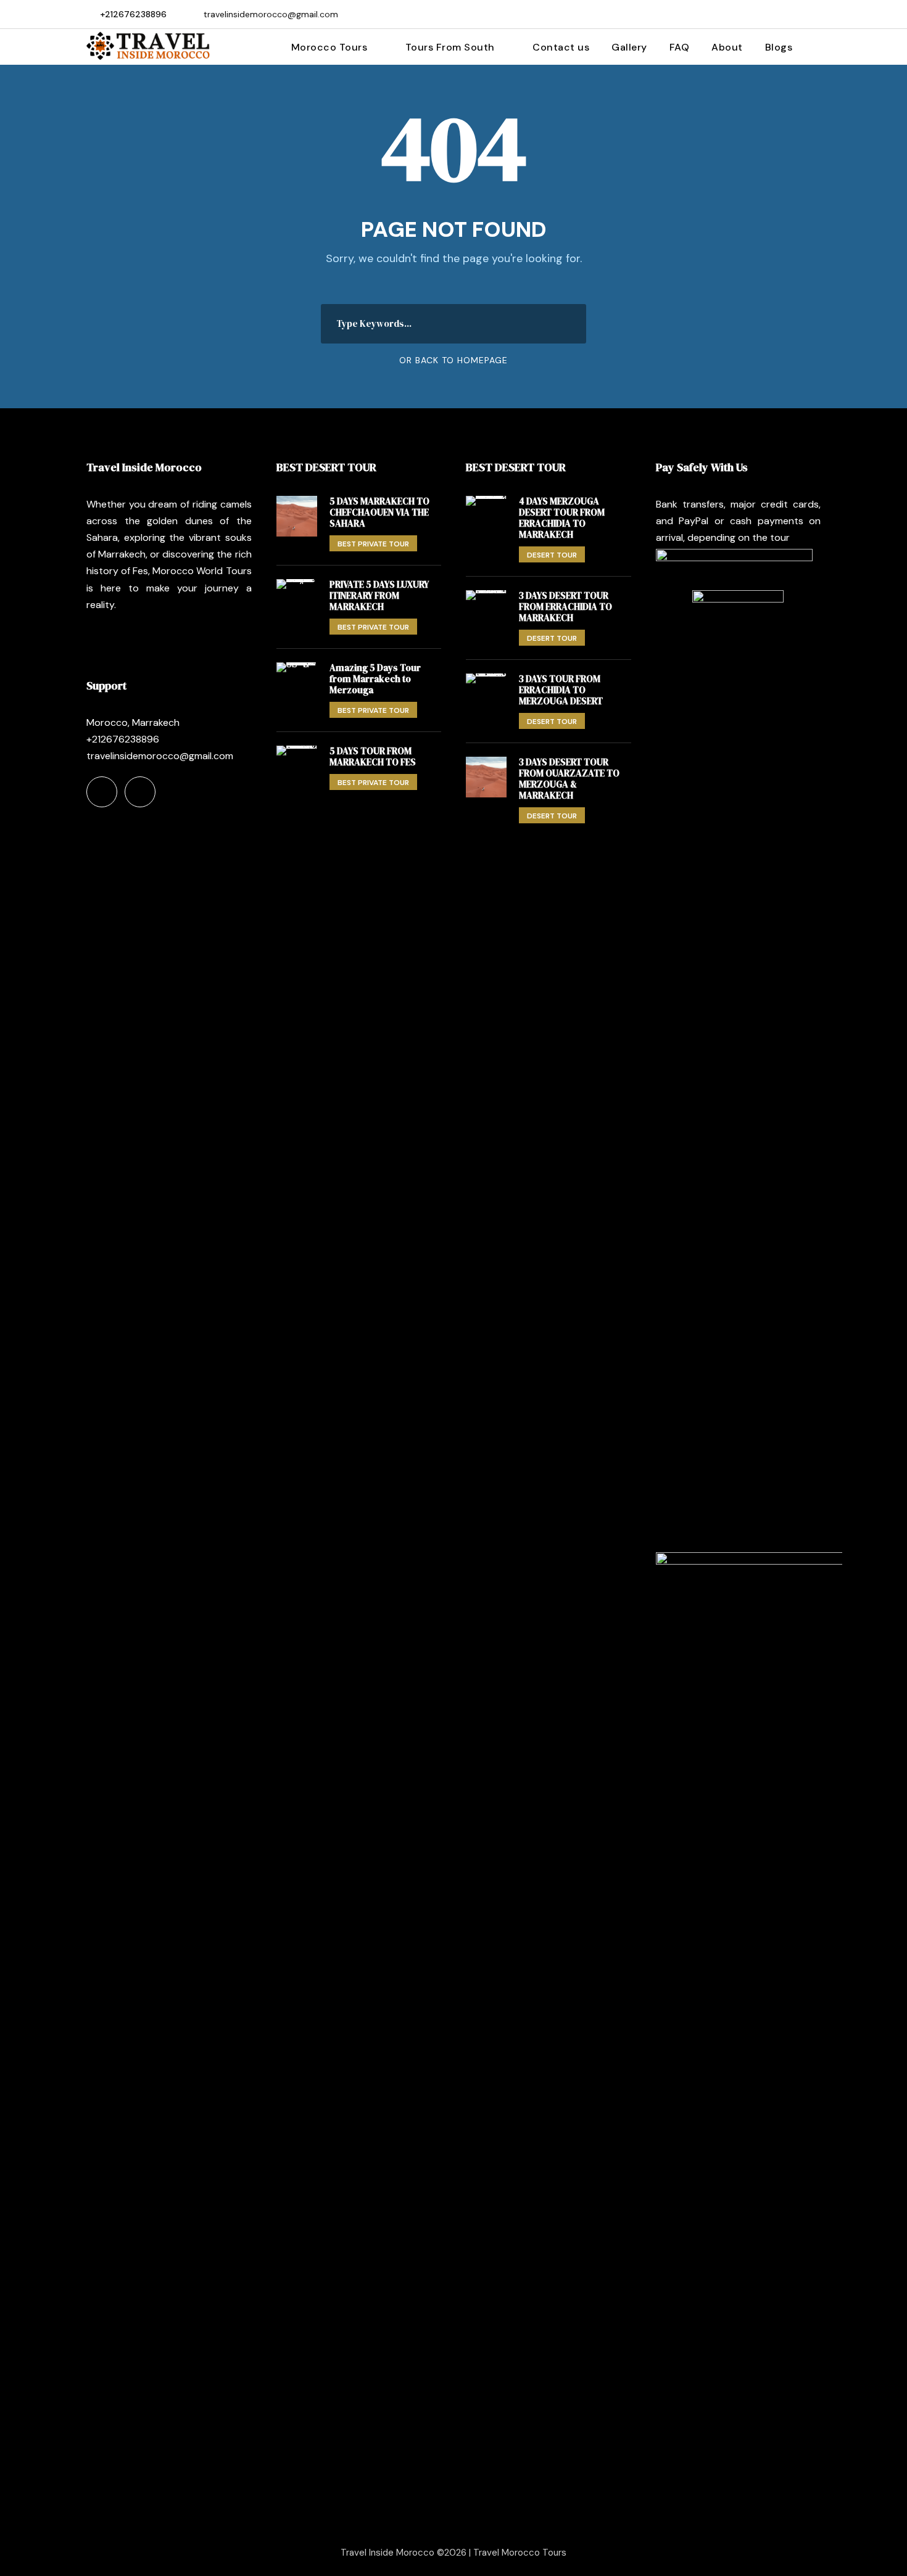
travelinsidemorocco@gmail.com (271, 14)
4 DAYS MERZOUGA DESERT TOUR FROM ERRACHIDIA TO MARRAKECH (562, 518)
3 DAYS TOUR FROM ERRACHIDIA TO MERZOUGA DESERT (561, 690)
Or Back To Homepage (453, 360)
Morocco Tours (329, 47)
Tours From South (450, 47)
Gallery (629, 47)
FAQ (680, 47)
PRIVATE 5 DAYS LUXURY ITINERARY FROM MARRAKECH (379, 595)
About (727, 47)
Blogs (779, 47)
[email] (778, 14)
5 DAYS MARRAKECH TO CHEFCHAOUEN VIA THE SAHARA (379, 512)
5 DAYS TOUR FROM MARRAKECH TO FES (373, 756)
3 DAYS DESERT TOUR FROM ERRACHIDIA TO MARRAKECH (565, 607)
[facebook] (797, 14)
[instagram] (817, 14)
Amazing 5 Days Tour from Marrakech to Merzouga (375, 679)
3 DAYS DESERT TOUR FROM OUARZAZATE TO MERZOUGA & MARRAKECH (569, 779)
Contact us (561, 47)
